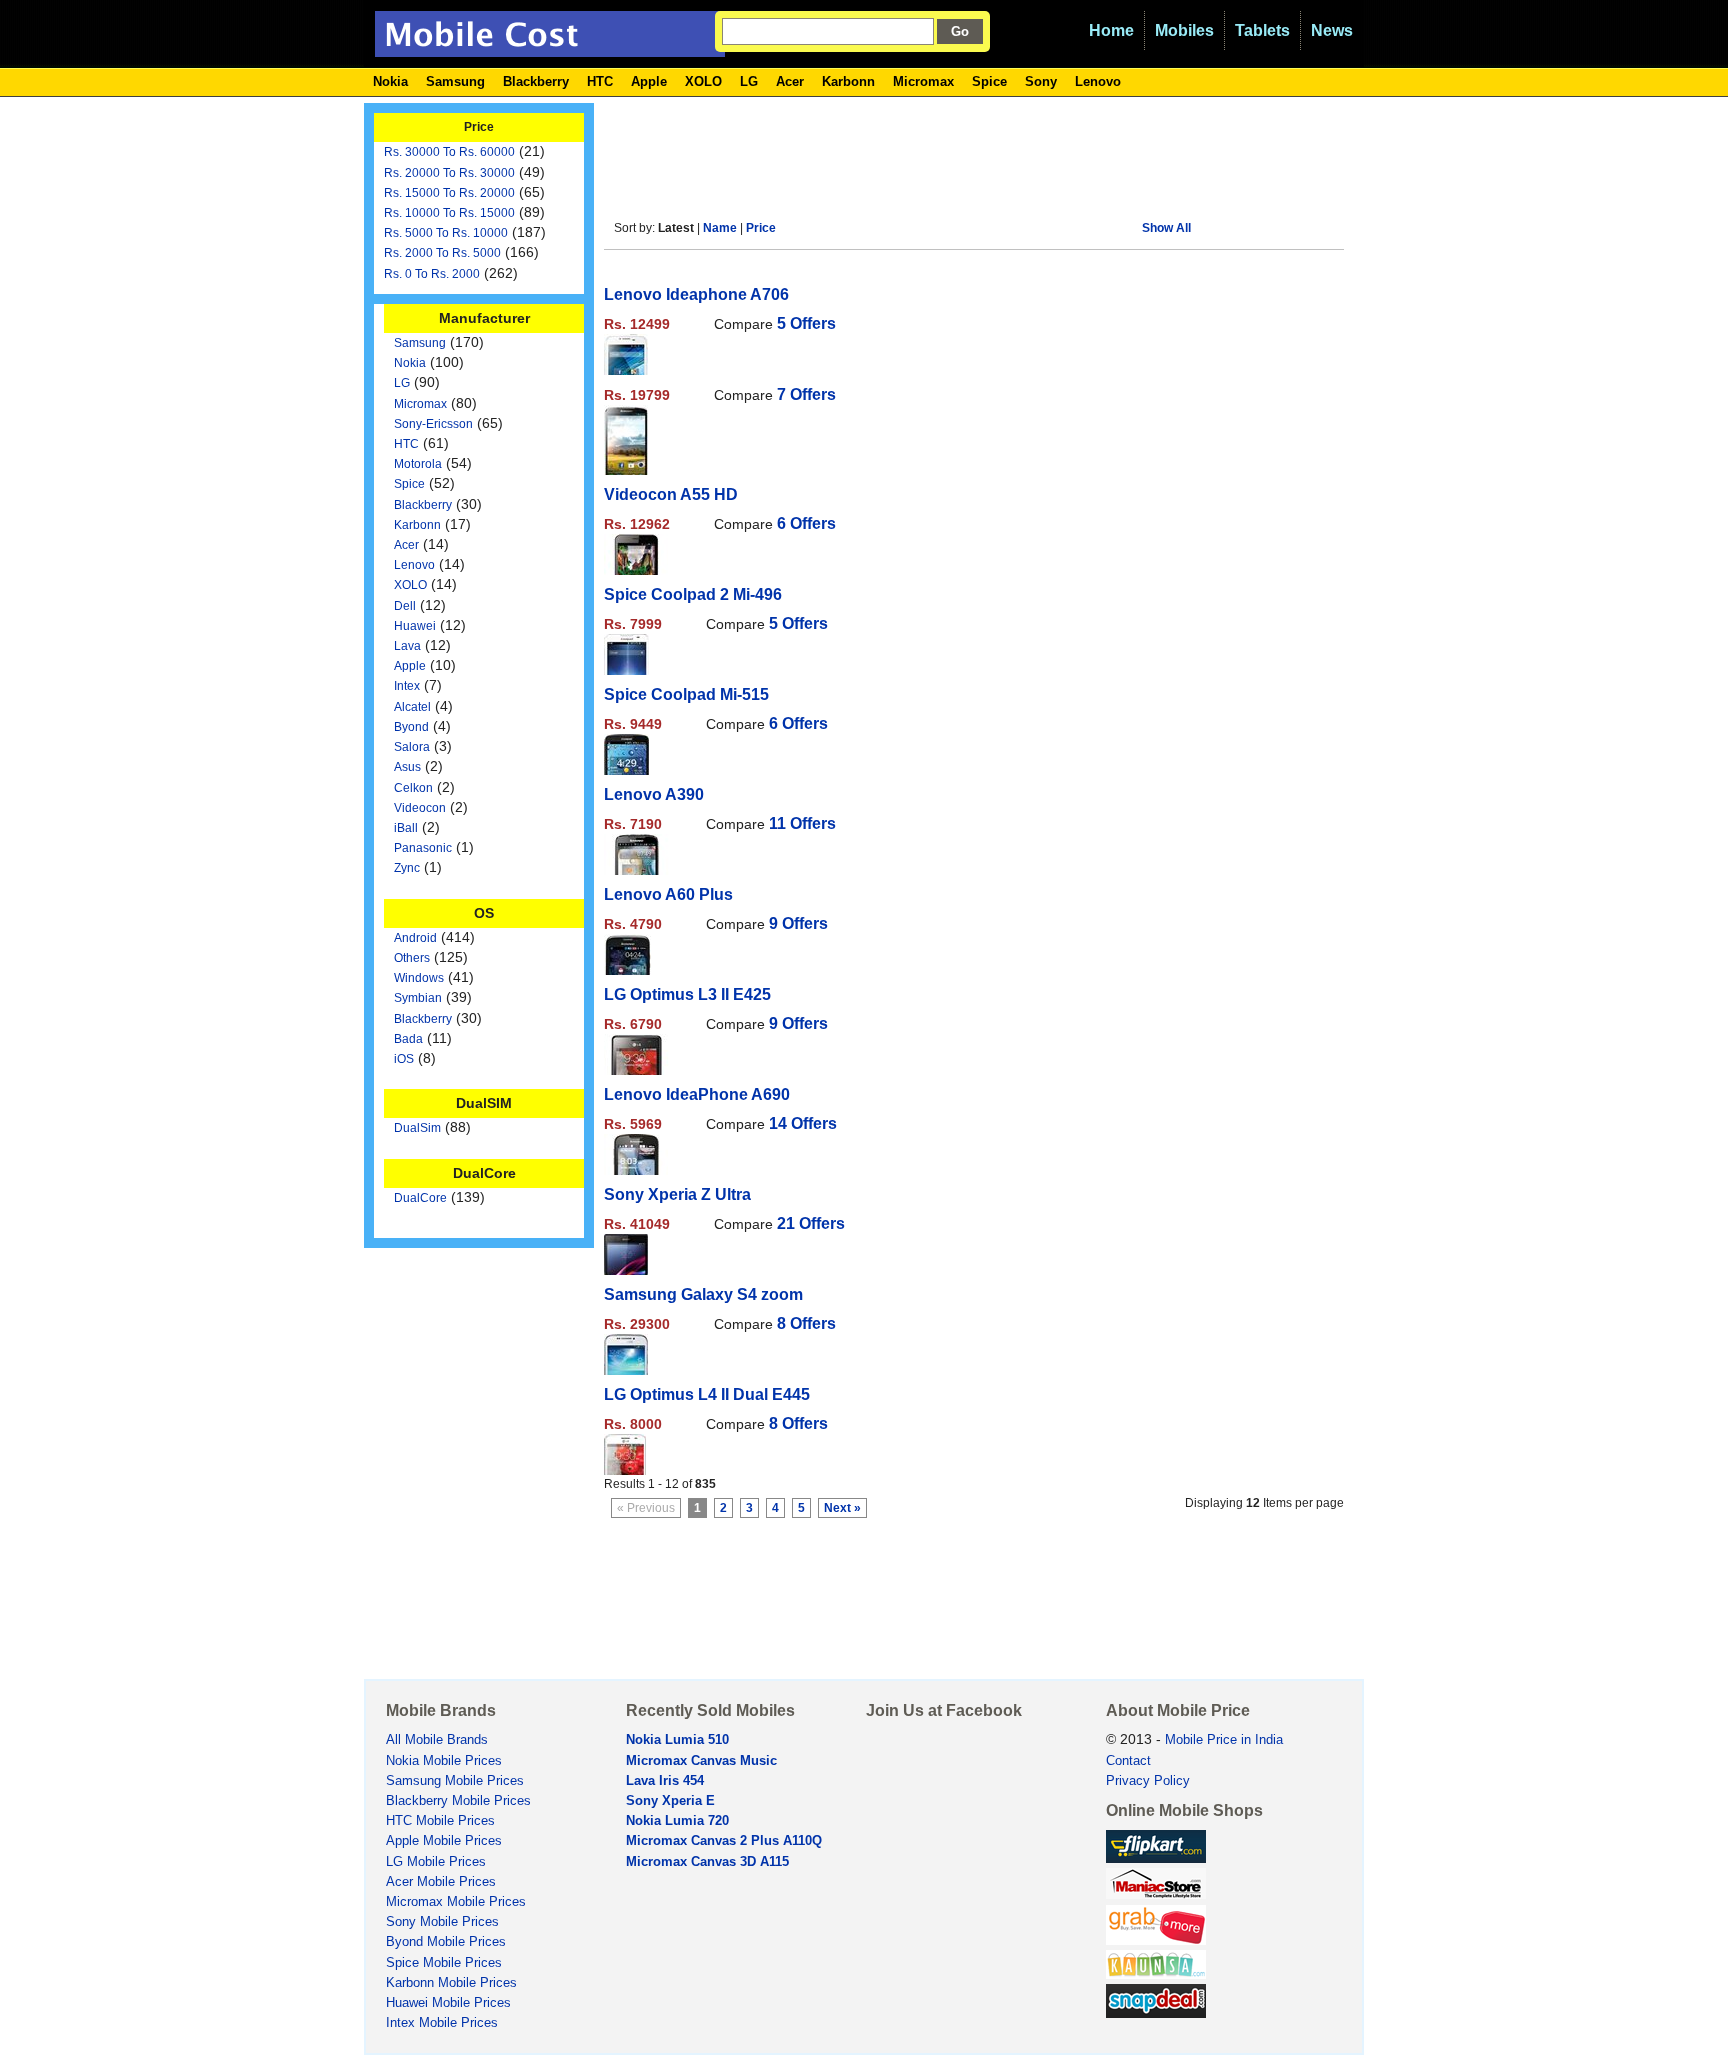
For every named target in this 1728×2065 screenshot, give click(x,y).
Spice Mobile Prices (444, 1963)
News (1332, 30)
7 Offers (806, 394)
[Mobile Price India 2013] (550, 48)
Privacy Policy (1148, 1781)
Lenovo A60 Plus (668, 894)
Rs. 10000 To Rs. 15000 (449, 213)
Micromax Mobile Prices (456, 1902)
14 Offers (803, 1123)
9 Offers (798, 923)
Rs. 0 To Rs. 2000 (432, 274)
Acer (790, 81)
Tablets (1262, 30)
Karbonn (848, 81)
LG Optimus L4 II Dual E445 (707, 1394)
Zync (407, 868)
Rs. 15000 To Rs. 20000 (449, 193)
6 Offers (806, 523)
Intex (407, 686)
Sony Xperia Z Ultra (677, 1194)
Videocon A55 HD (671, 494)
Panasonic (423, 848)
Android (415, 938)
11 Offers (802, 823)
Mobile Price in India (1224, 1740)
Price (761, 228)
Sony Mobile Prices (442, 1922)
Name (720, 228)
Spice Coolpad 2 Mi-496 (693, 594)
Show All (1166, 228)
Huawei (415, 626)
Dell (405, 606)
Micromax (923, 81)
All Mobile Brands (437, 1740)
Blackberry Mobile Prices (458, 1801)
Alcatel (412, 707)
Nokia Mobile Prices (444, 1761)
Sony (1041, 81)
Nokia (390, 81)
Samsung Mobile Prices (455, 1781)
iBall (406, 828)
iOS (404, 1059)
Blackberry (536, 81)
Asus (407, 767)
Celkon (413, 788)
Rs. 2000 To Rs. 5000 (442, 253)
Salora (412, 747)
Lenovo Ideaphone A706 (696, 294)
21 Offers (811, 1223)
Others (412, 958)
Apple (649, 81)
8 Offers (806, 1323)
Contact (1128, 1761)
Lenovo (1098, 81)
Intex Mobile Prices (442, 2023)
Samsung (455, 81)
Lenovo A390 (654, 794)
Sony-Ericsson (433, 424)
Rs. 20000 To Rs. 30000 (449, 173)
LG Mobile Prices (436, 1862)
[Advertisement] (968, 148)
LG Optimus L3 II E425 (687, 994)
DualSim (417, 1128)
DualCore (420, 1198)
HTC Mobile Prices (440, 1821)
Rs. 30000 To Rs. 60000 (449, 152)
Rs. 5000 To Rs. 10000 (446, 233)
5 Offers (806, 323)
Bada (408, 1039)
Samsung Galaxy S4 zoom (703, 1294)
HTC (600, 81)
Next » (842, 1508)
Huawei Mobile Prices (448, 2003)
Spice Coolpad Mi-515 (686, 694)
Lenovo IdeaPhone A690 (697, 1094)
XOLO (703, 81)
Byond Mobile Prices (446, 1942)
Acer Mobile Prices (441, 1882)
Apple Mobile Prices (444, 1841)
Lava (407, 646)
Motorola (418, 464)
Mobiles (1184, 30)
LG (749, 81)
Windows (419, 978)
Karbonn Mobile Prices (451, 1983)
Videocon (420, 808)
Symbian (418, 998)
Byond (411, 727)
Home (1111, 30)
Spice (989, 81)
